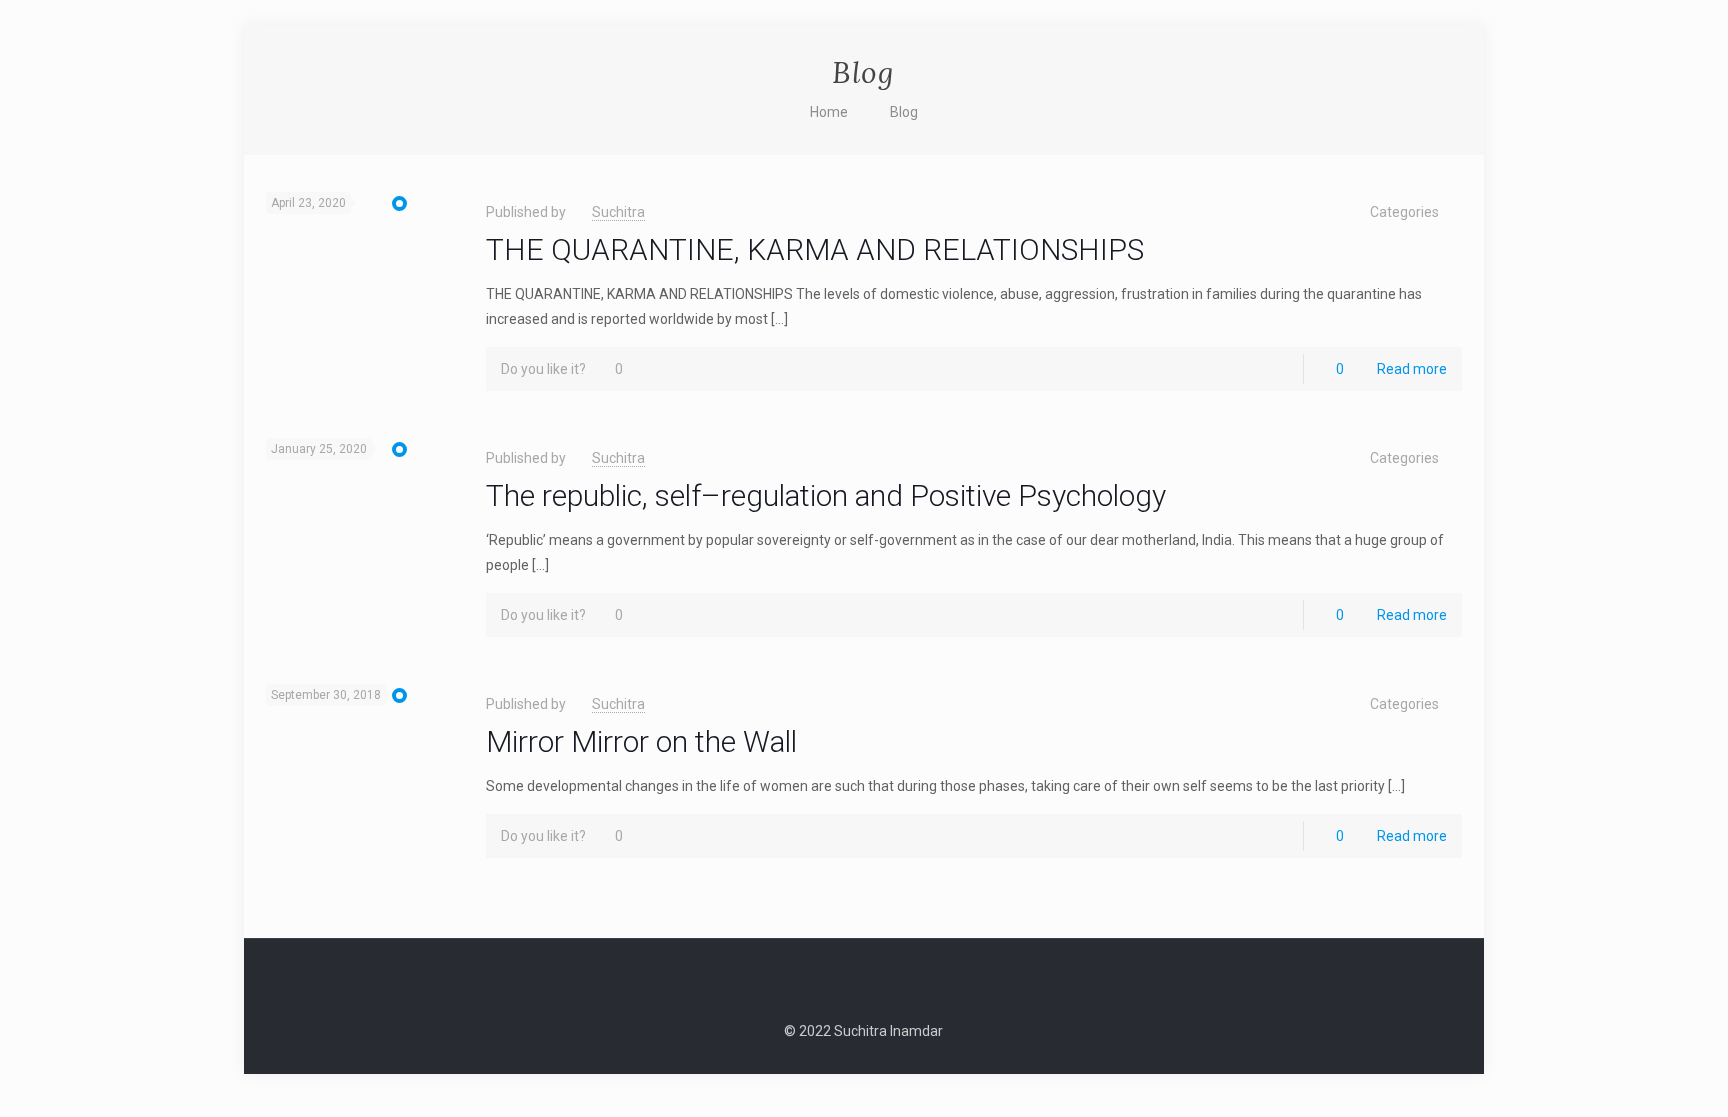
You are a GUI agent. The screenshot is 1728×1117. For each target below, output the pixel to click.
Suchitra (618, 212)
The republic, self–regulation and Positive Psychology (826, 495)
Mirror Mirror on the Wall (641, 741)
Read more (1412, 369)
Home (829, 112)
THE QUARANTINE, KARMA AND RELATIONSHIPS (815, 249)
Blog (904, 112)
